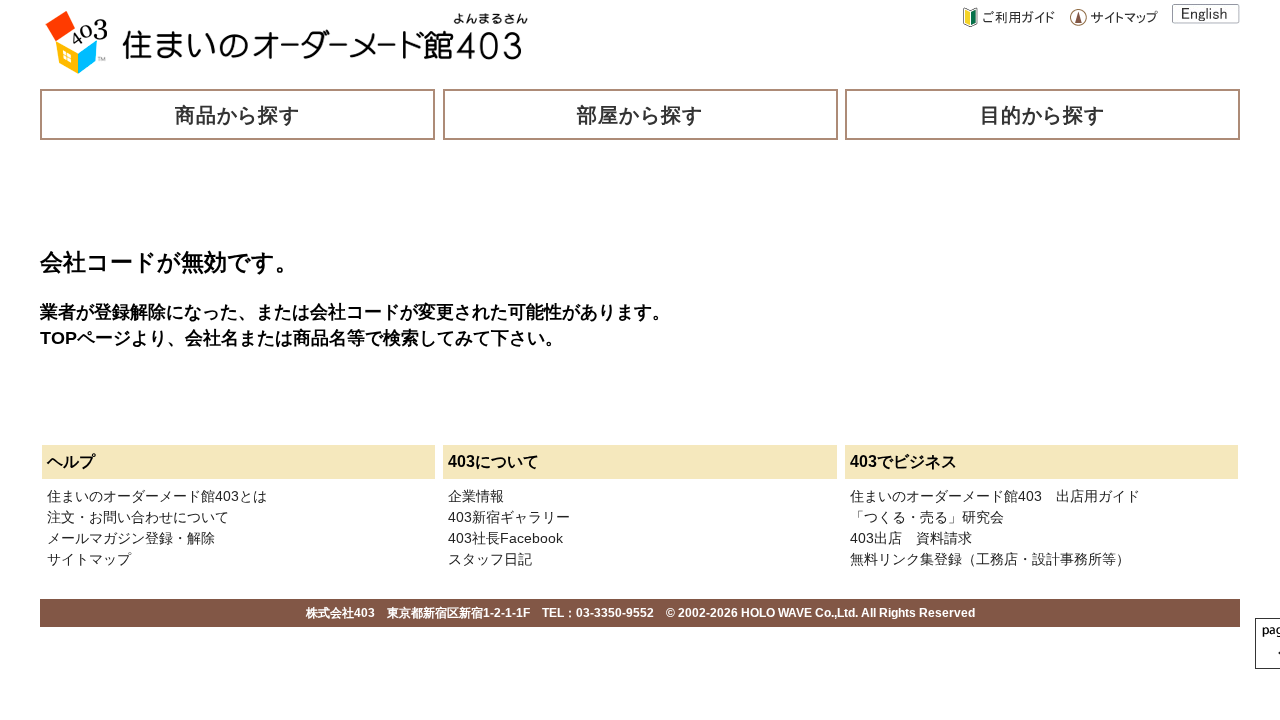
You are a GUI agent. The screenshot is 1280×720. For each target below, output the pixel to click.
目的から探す (1043, 115)
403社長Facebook (505, 538)
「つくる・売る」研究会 (927, 517)
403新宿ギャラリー (509, 517)
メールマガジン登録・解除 (131, 538)
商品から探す (238, 115)
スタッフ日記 (490, 559)
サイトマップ (89, 559)
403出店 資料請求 (911, 538)
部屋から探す (640, 115)
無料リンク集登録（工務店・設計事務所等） (990, 559)
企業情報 (476, 496)
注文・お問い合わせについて (138, 517)
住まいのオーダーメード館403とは (157, 496)
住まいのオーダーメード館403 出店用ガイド (995, 496)
